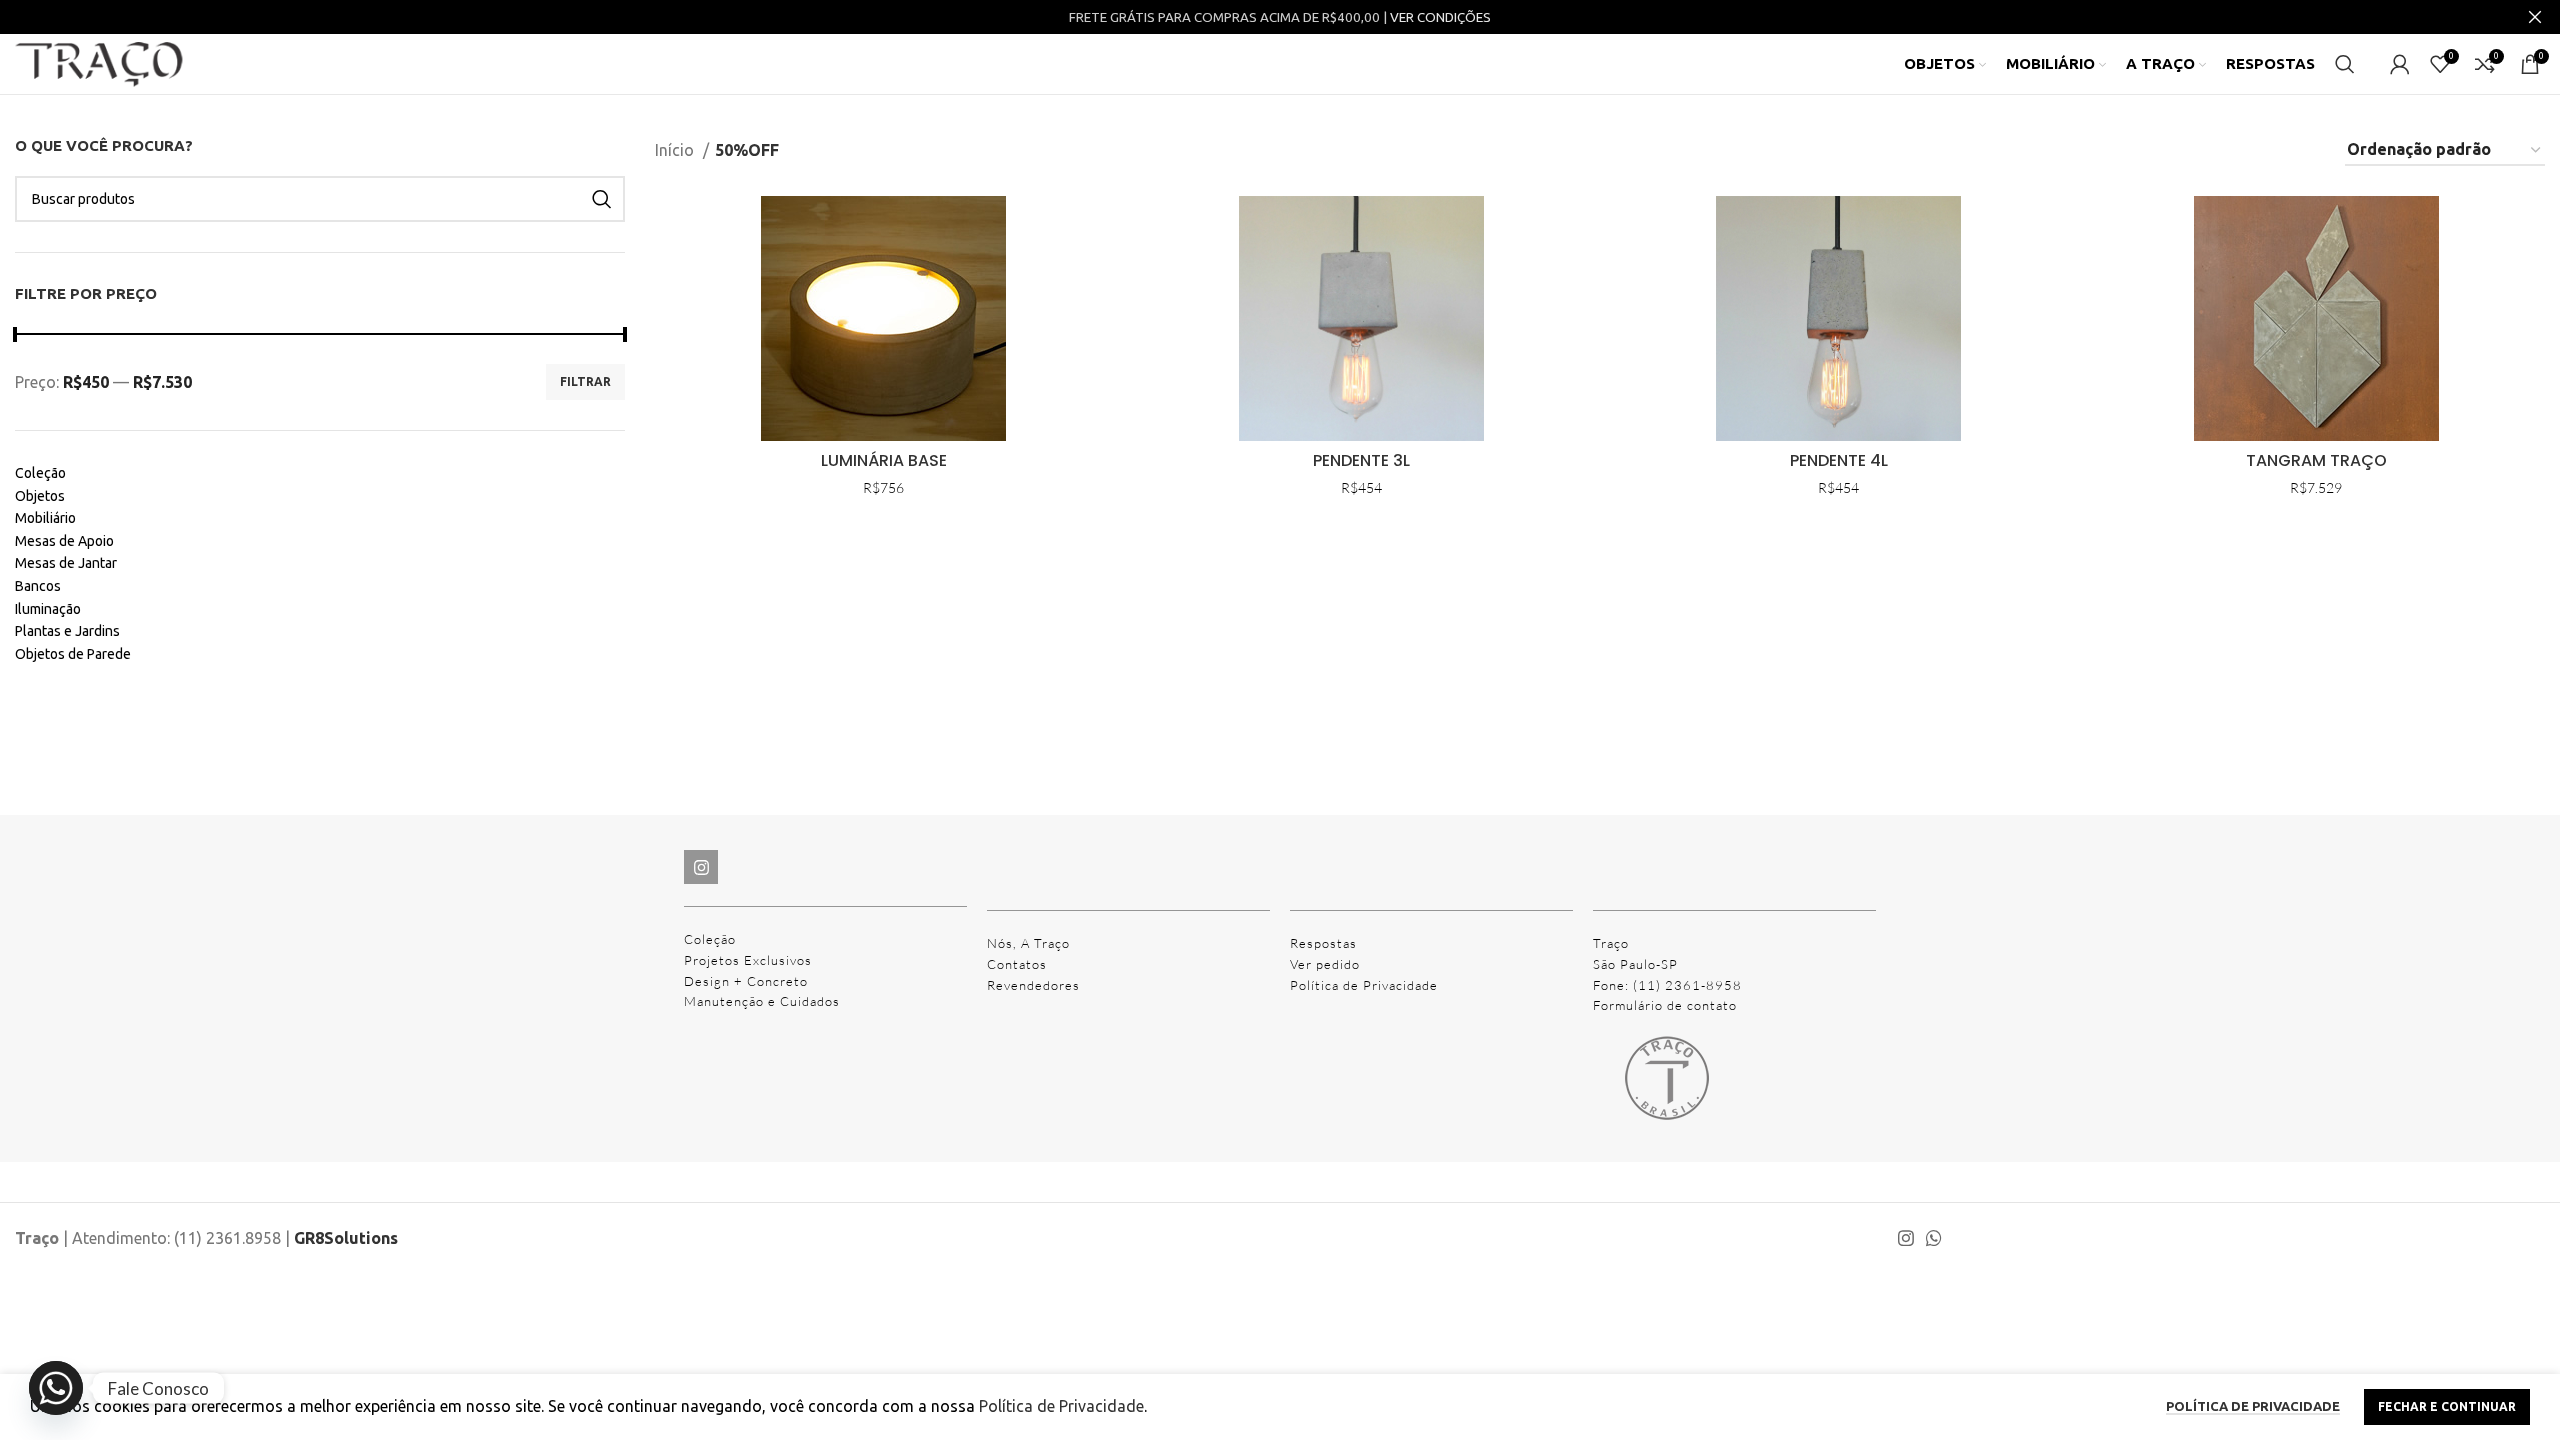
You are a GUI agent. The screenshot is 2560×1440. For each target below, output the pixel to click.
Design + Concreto (746, 981)
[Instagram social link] (1906, 1238)
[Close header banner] (2535, 17)
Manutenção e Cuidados (762, 1001)
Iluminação (48, 609)
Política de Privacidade (1364, 985)
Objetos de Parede (73, 654)
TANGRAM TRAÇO (2316, 460)
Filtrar (585, 381)
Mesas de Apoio (64, 541)
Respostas (1323, 943)
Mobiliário (45, 518)
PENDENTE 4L (1839, 460)
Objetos (40, 496)
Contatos (1017, 964)
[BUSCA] (602, 199)
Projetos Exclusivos (748, 960)
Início (676, 150)
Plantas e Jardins (67, 631)
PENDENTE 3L (1361, 460)
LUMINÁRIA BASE (884, 460)
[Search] (2345, 64)
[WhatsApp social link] (1934, 1238)
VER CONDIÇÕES (1440, 17)
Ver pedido (1325, 964)
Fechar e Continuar (2447, 1406)
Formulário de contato (1665, 1005)
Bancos (38, 586)
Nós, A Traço (1028, 943)
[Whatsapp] (56, 1388)
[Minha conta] (2400, 64)
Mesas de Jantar (66, 563)
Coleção (40, 473)
